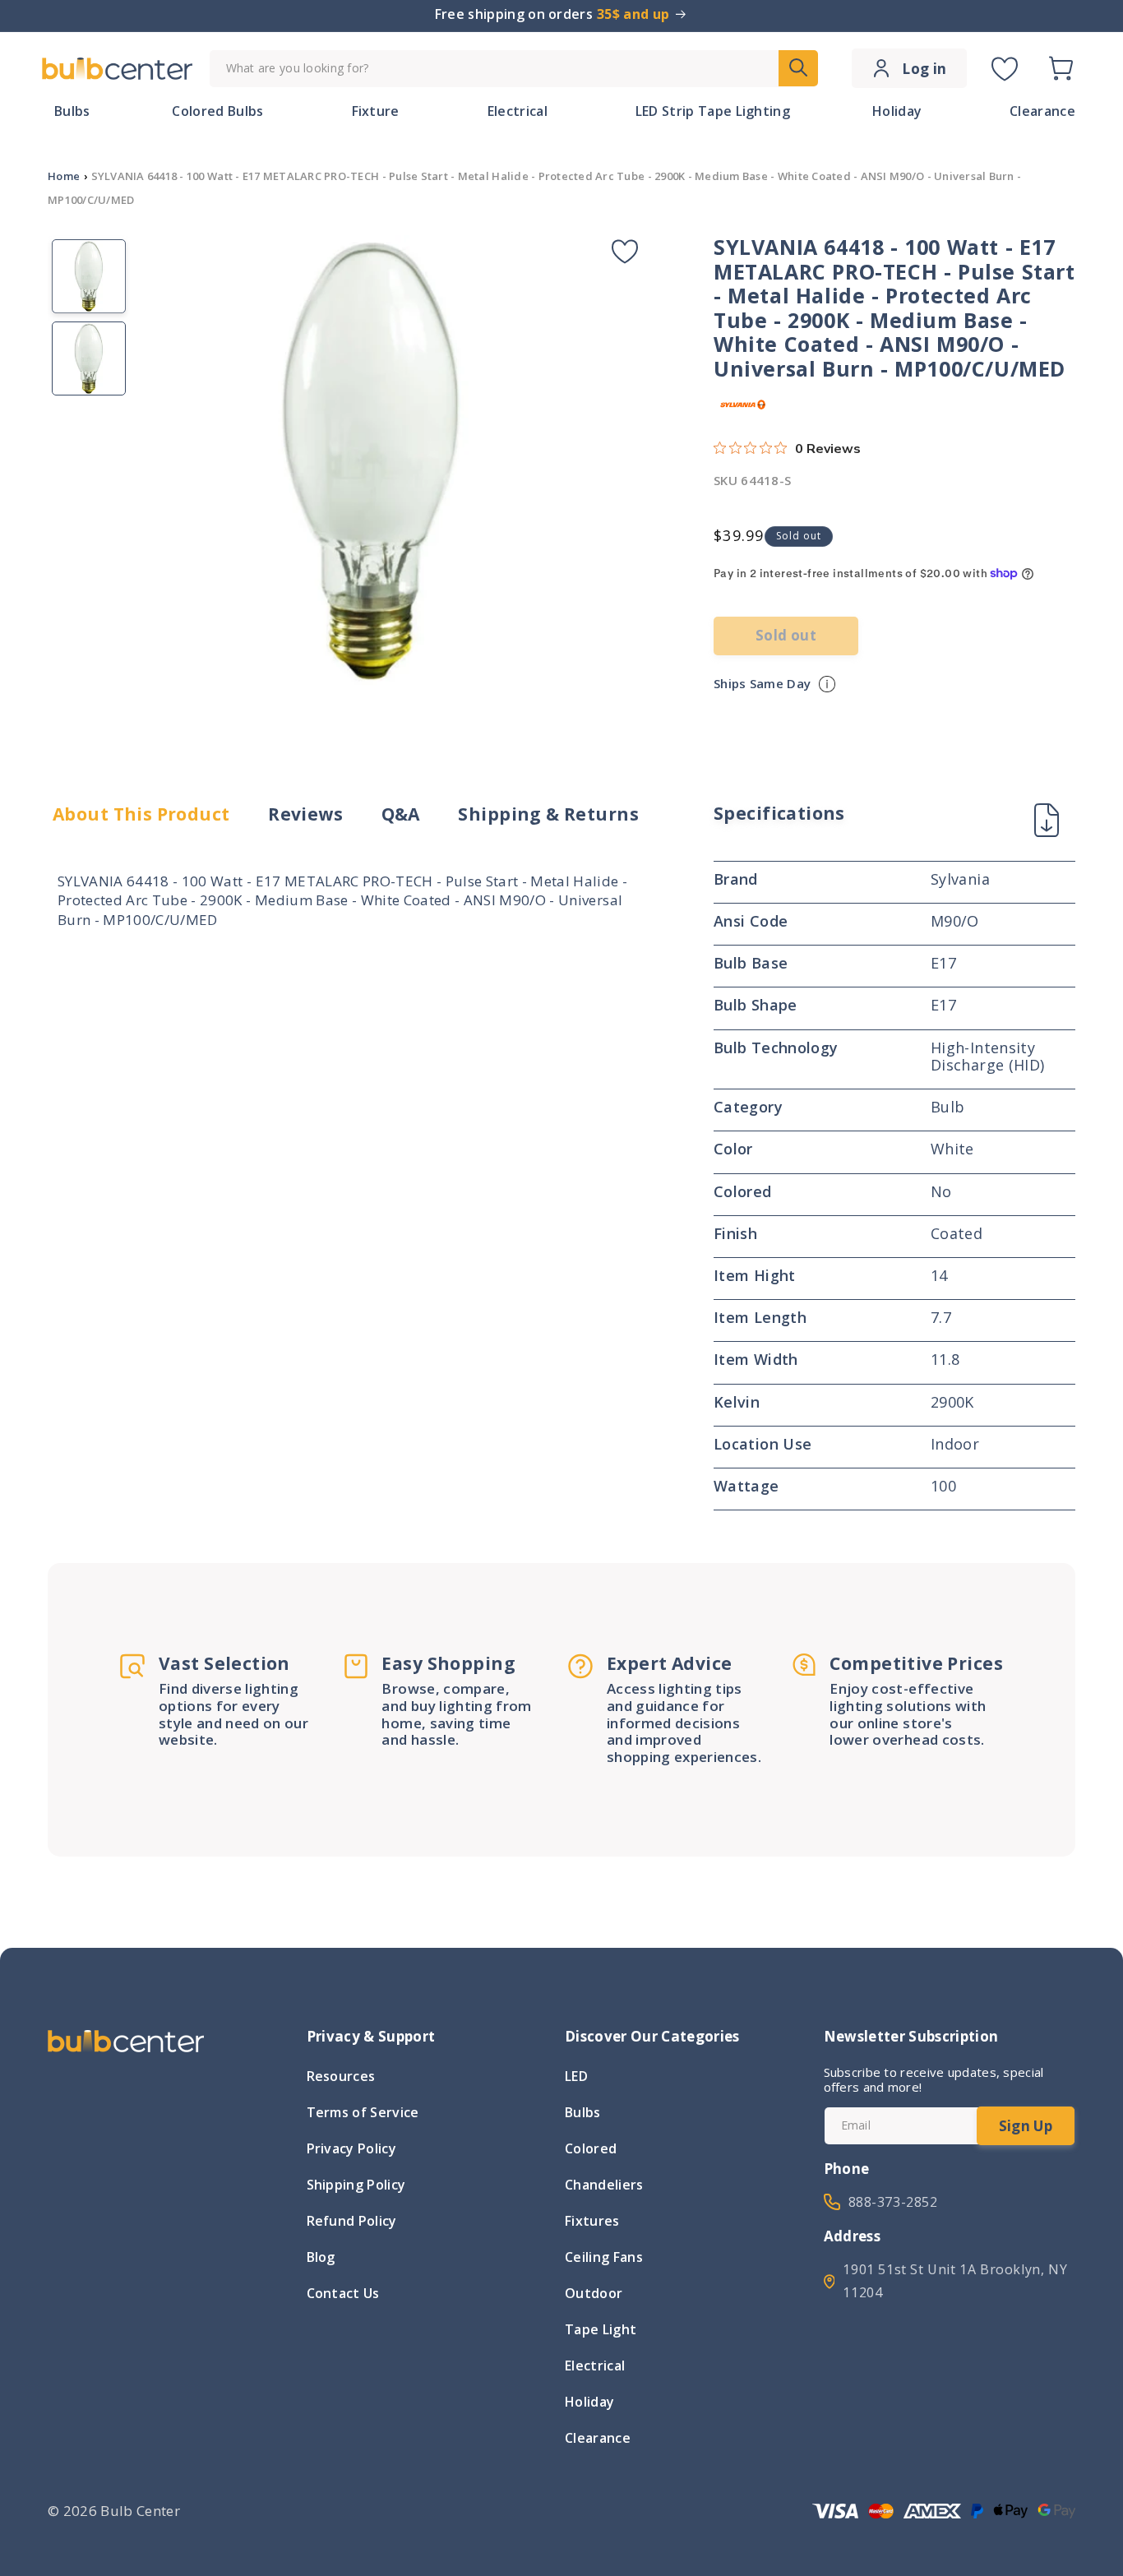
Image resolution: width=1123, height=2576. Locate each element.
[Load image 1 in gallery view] (89, 276)
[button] (1061, 68)
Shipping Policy (356, 2185)
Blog (321, 2257)
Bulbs (583, 2112)
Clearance (598, 2438)
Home (64, 176)
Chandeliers (604, 2185)
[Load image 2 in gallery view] (89, 358)
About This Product (141, 814)
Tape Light (601, 2329)
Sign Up (1026, 2126)
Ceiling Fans (604, 2257)
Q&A (401, 814)
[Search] (798, 68)
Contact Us (343, 2293)
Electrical (595, 2366)
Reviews (305, 814)
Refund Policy (352, 2221)
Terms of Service (363, 2112)
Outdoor (594, 2293)
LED (576, 2078)
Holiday (589, 2402)
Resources (341, 2078)
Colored (591, 2148)
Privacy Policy (351, 2148)
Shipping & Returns (548, 814)
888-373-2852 (893, 2202)
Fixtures (592, 2221)
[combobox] (514, 69)
